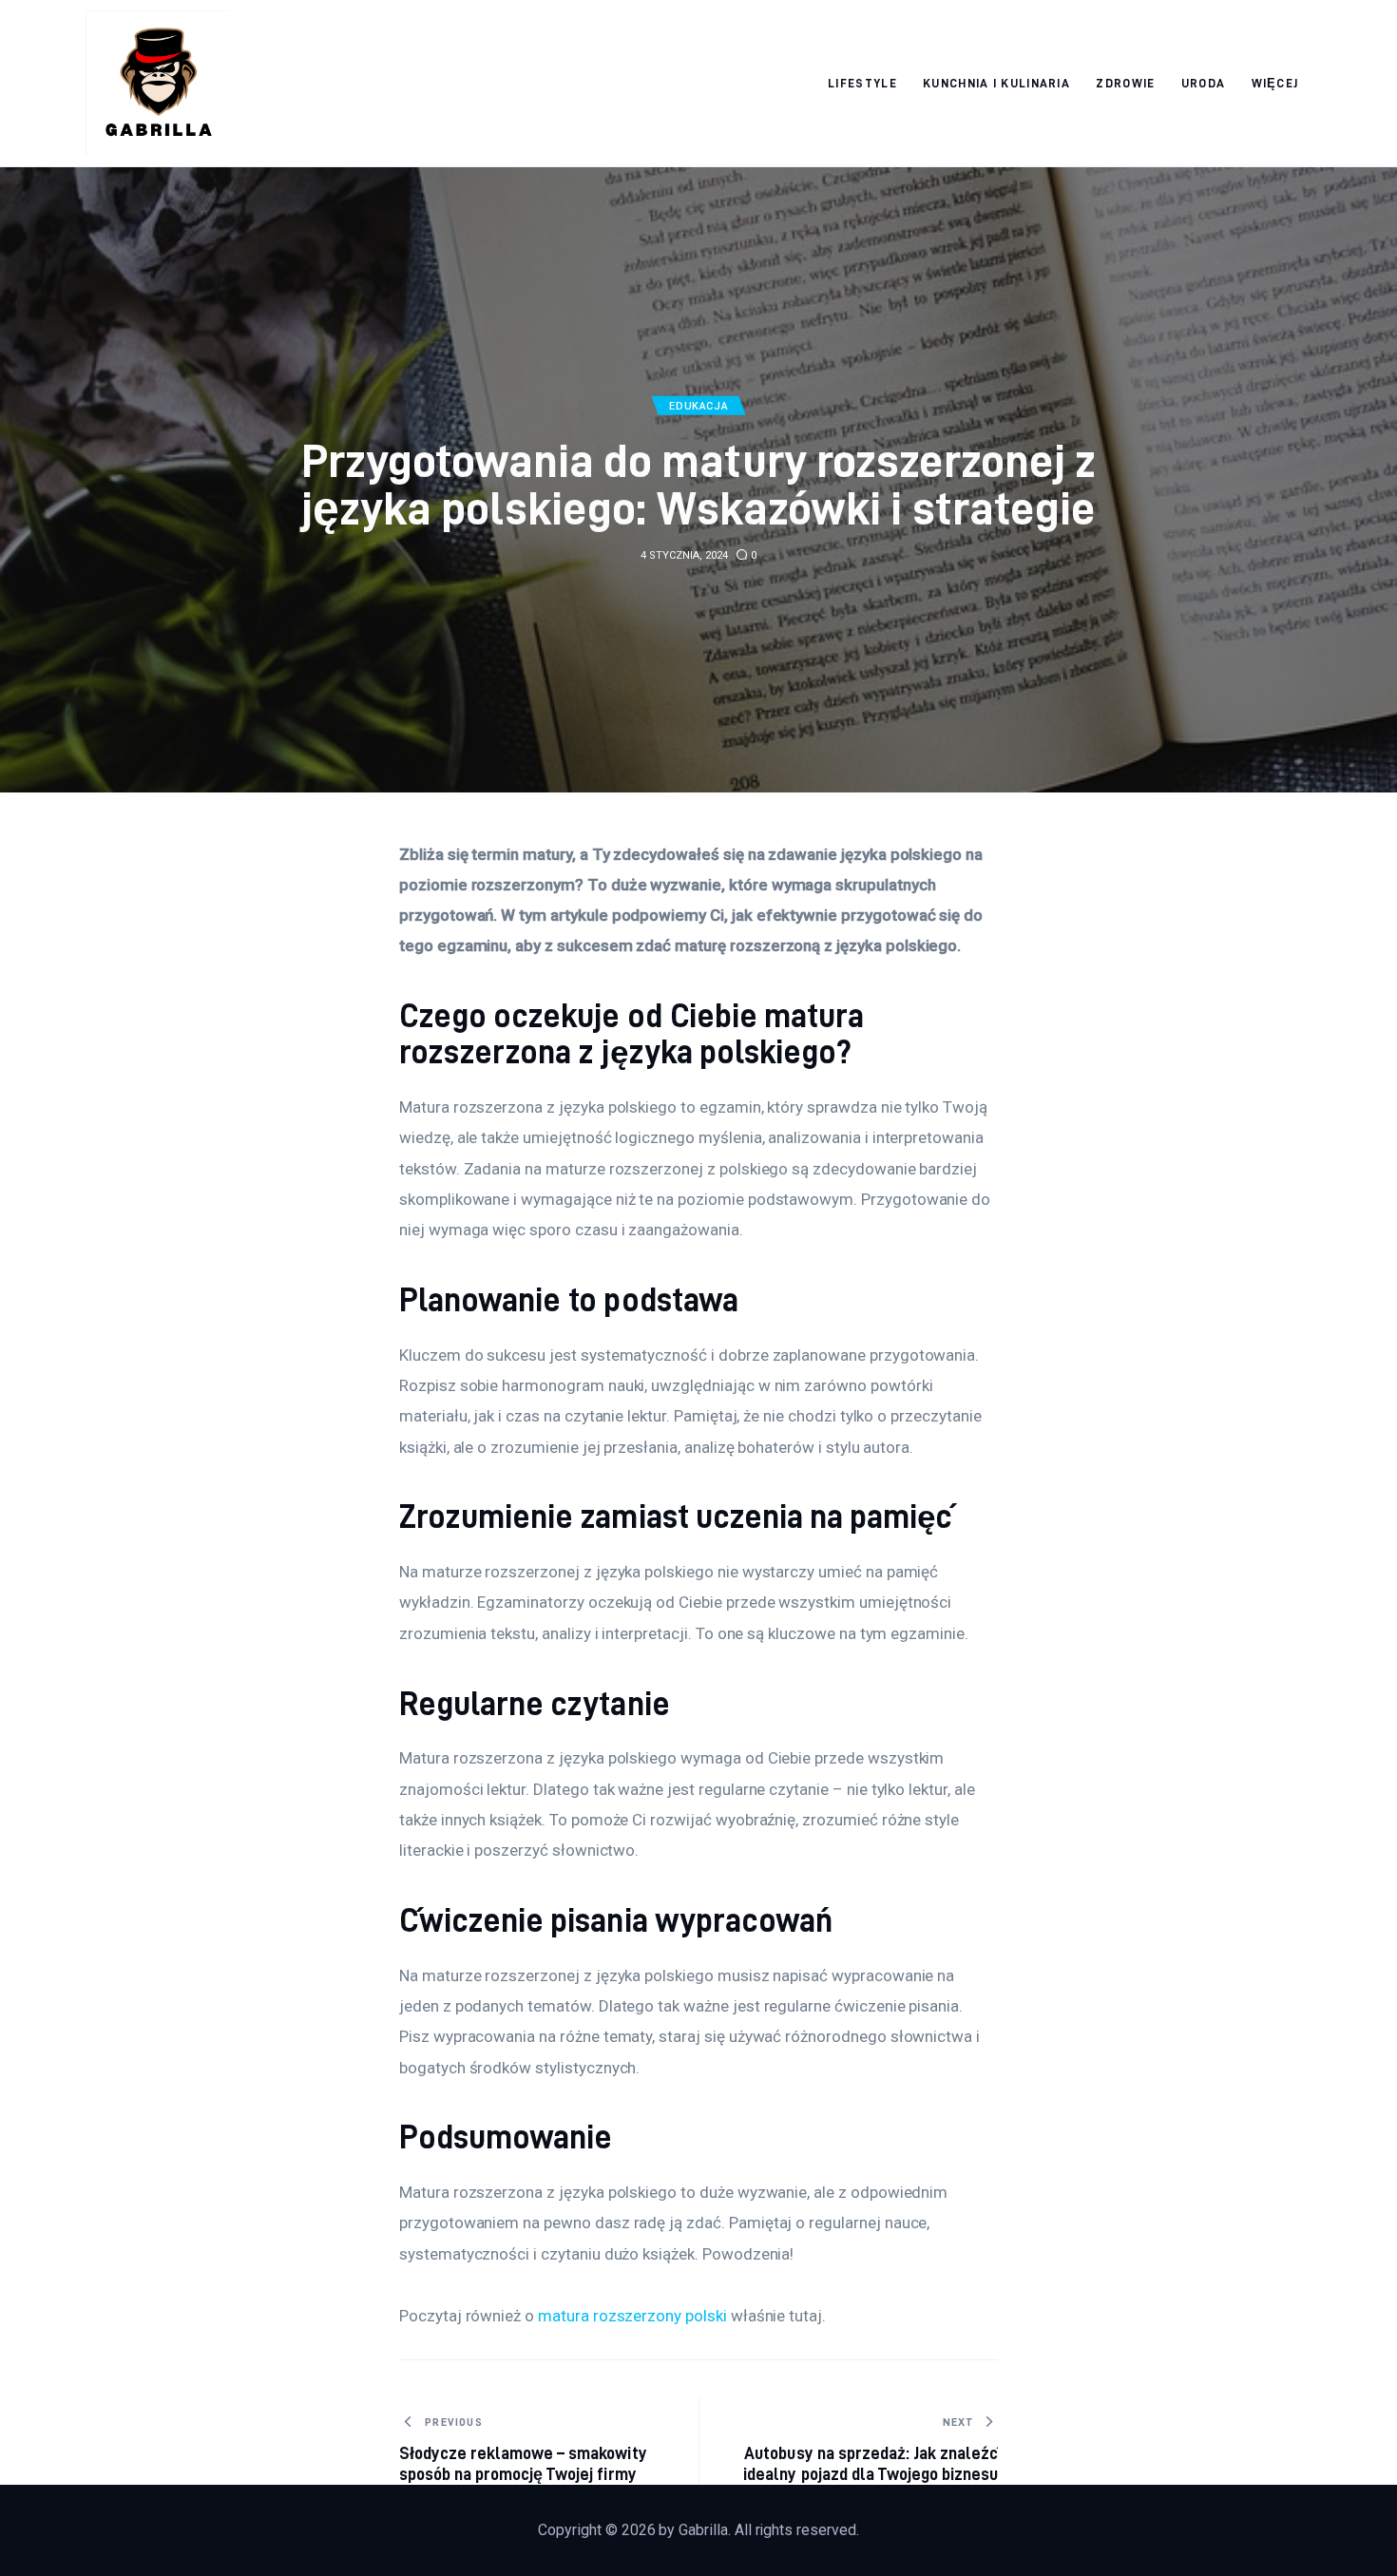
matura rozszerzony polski (632, 2316)
